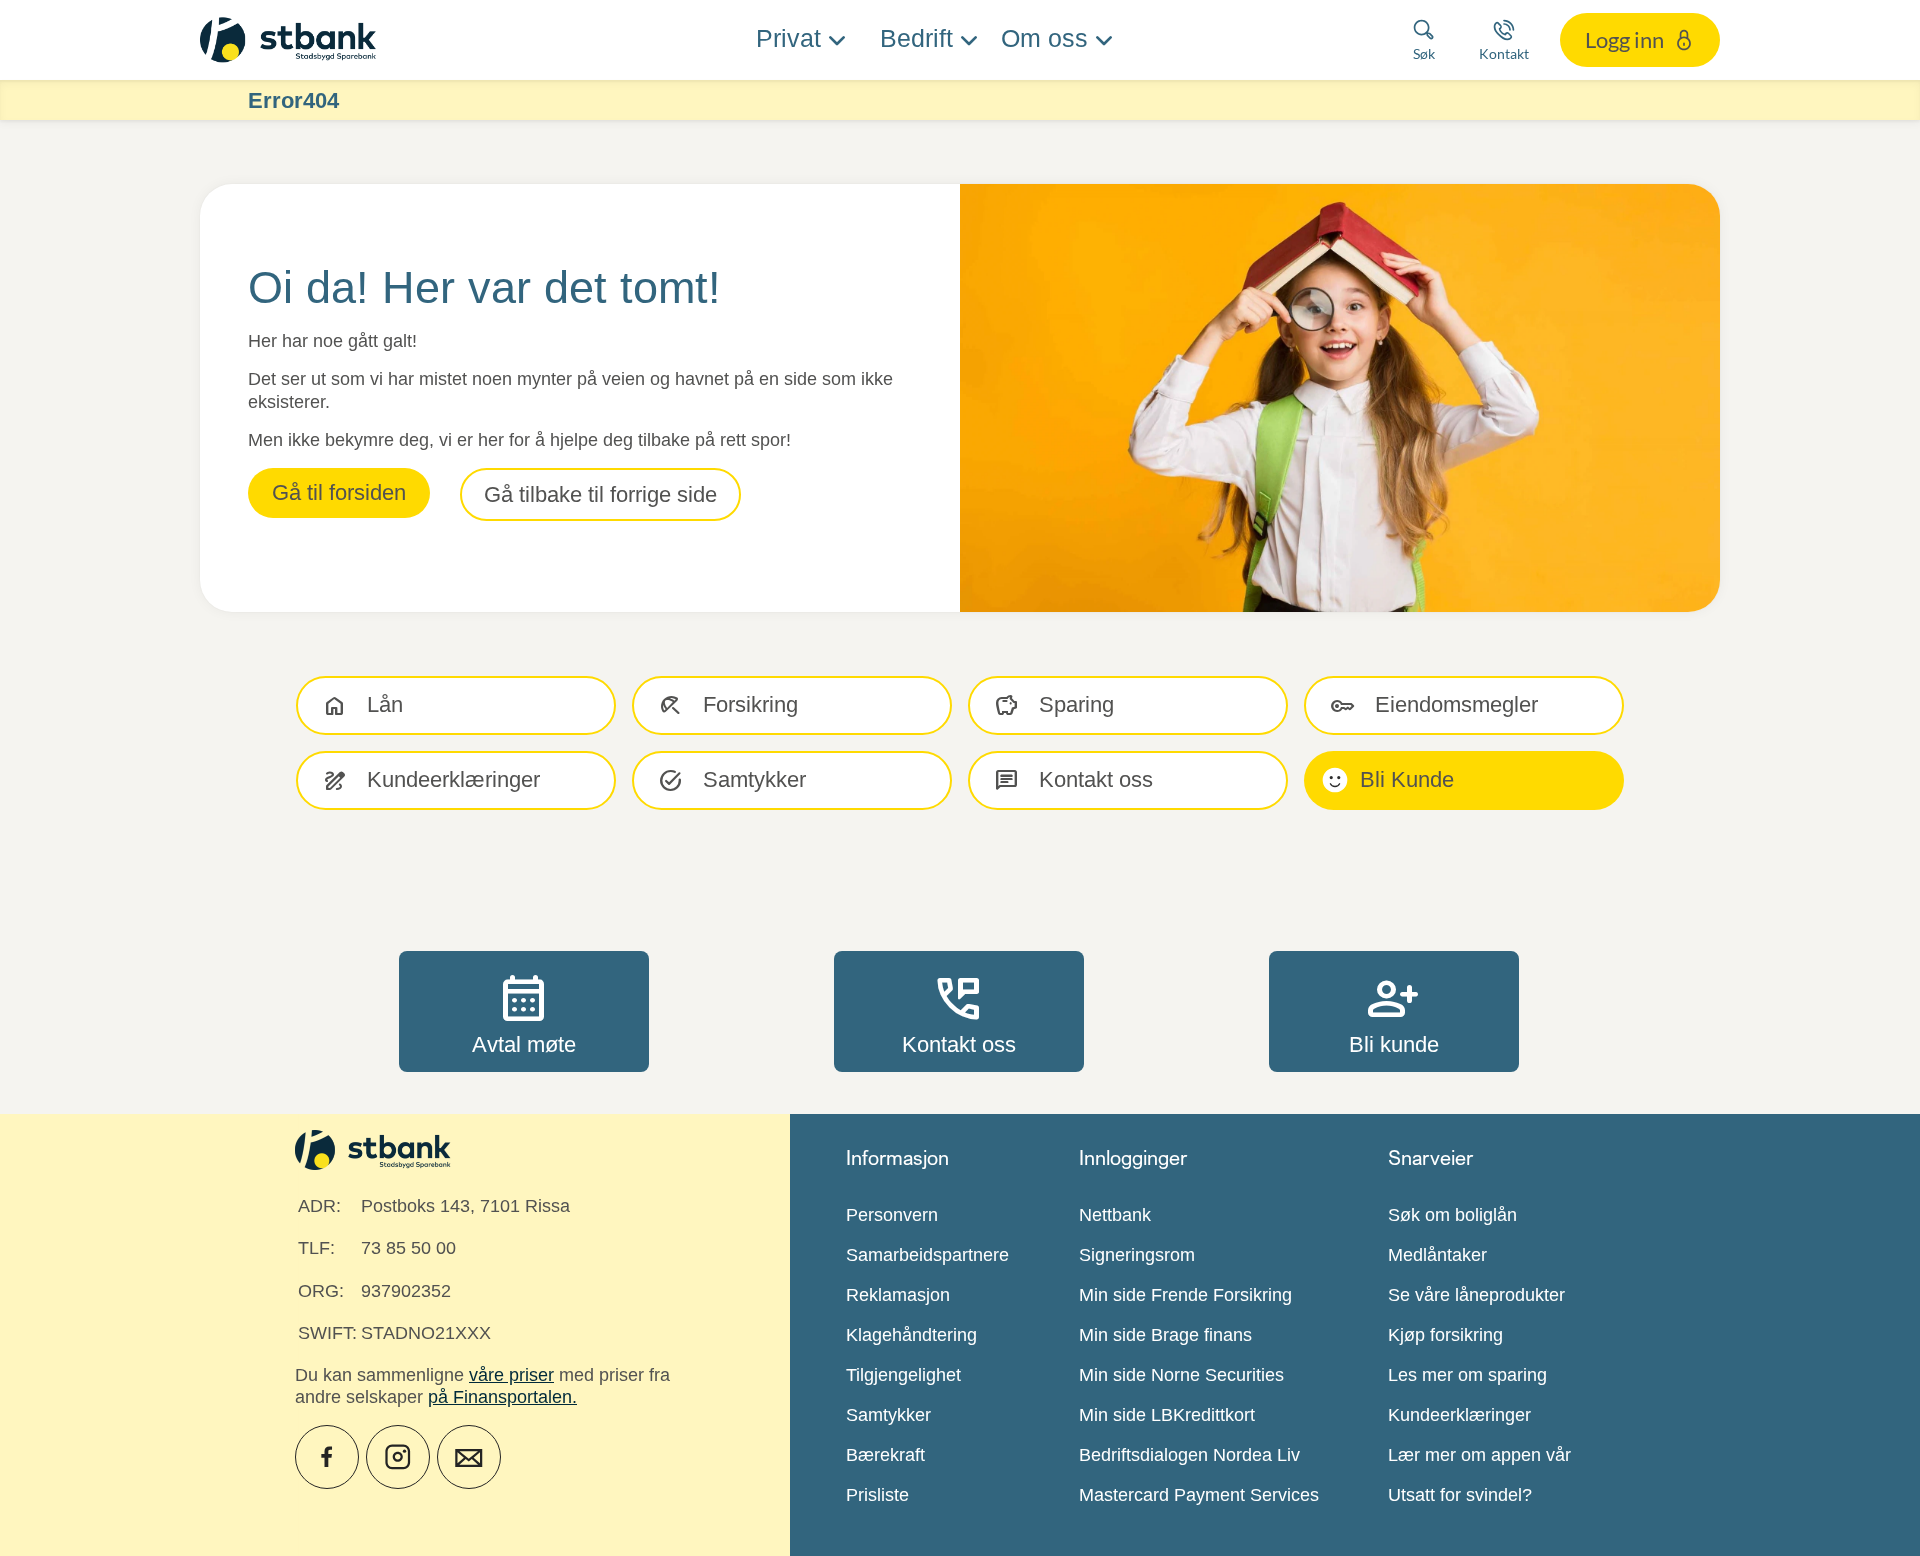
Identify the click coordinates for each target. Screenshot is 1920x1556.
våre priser (511, 1375)
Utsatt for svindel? (1460, 1495)
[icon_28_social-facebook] (327, 1457)
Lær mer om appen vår (1479, 1455)
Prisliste (877, 1495)
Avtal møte (524, 1011)
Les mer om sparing (1467, 1375)
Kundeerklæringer (1459, 1415)
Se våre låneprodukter (1476, 1295)
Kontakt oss (959, 1011)
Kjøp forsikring (1445, 1335)
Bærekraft (885, 1455)
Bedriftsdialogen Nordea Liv (1189, 1455)
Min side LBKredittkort (1167, 1415)
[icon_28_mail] (469, 1457)
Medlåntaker (1437, 1255)
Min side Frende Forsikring (1185, 1295)
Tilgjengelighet (903, 1375)
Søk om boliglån (1452, 1215)
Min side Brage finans (1165, 1335)
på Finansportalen (500, 1397)
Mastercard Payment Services (1199, 1495)
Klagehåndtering (911, 1335)
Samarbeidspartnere (927, 1255)
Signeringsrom (1137, 1255)
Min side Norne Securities (1181, 1375)
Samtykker (888, 1415)
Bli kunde (1394, 1011)
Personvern (892, 1215)
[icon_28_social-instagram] (398, 1457)
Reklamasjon (898, 1295)
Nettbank (1115, 1215)
